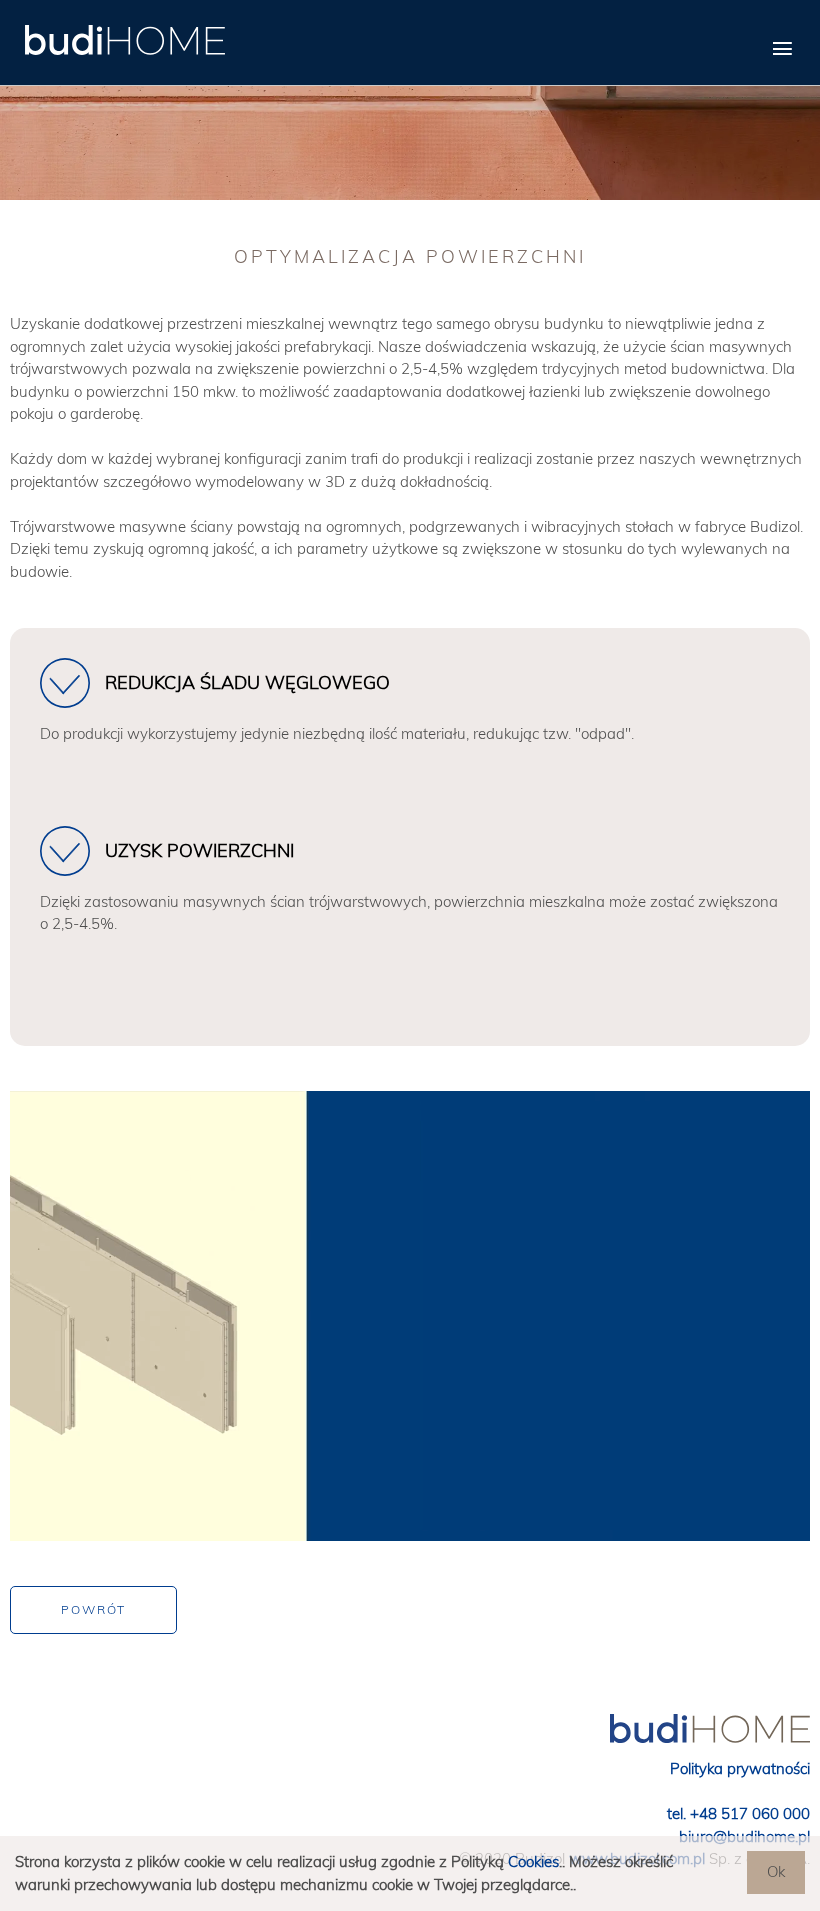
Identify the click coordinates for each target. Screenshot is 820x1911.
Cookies (533, 1861)
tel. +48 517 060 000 (738, 1813)
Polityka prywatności (740, 1768)
